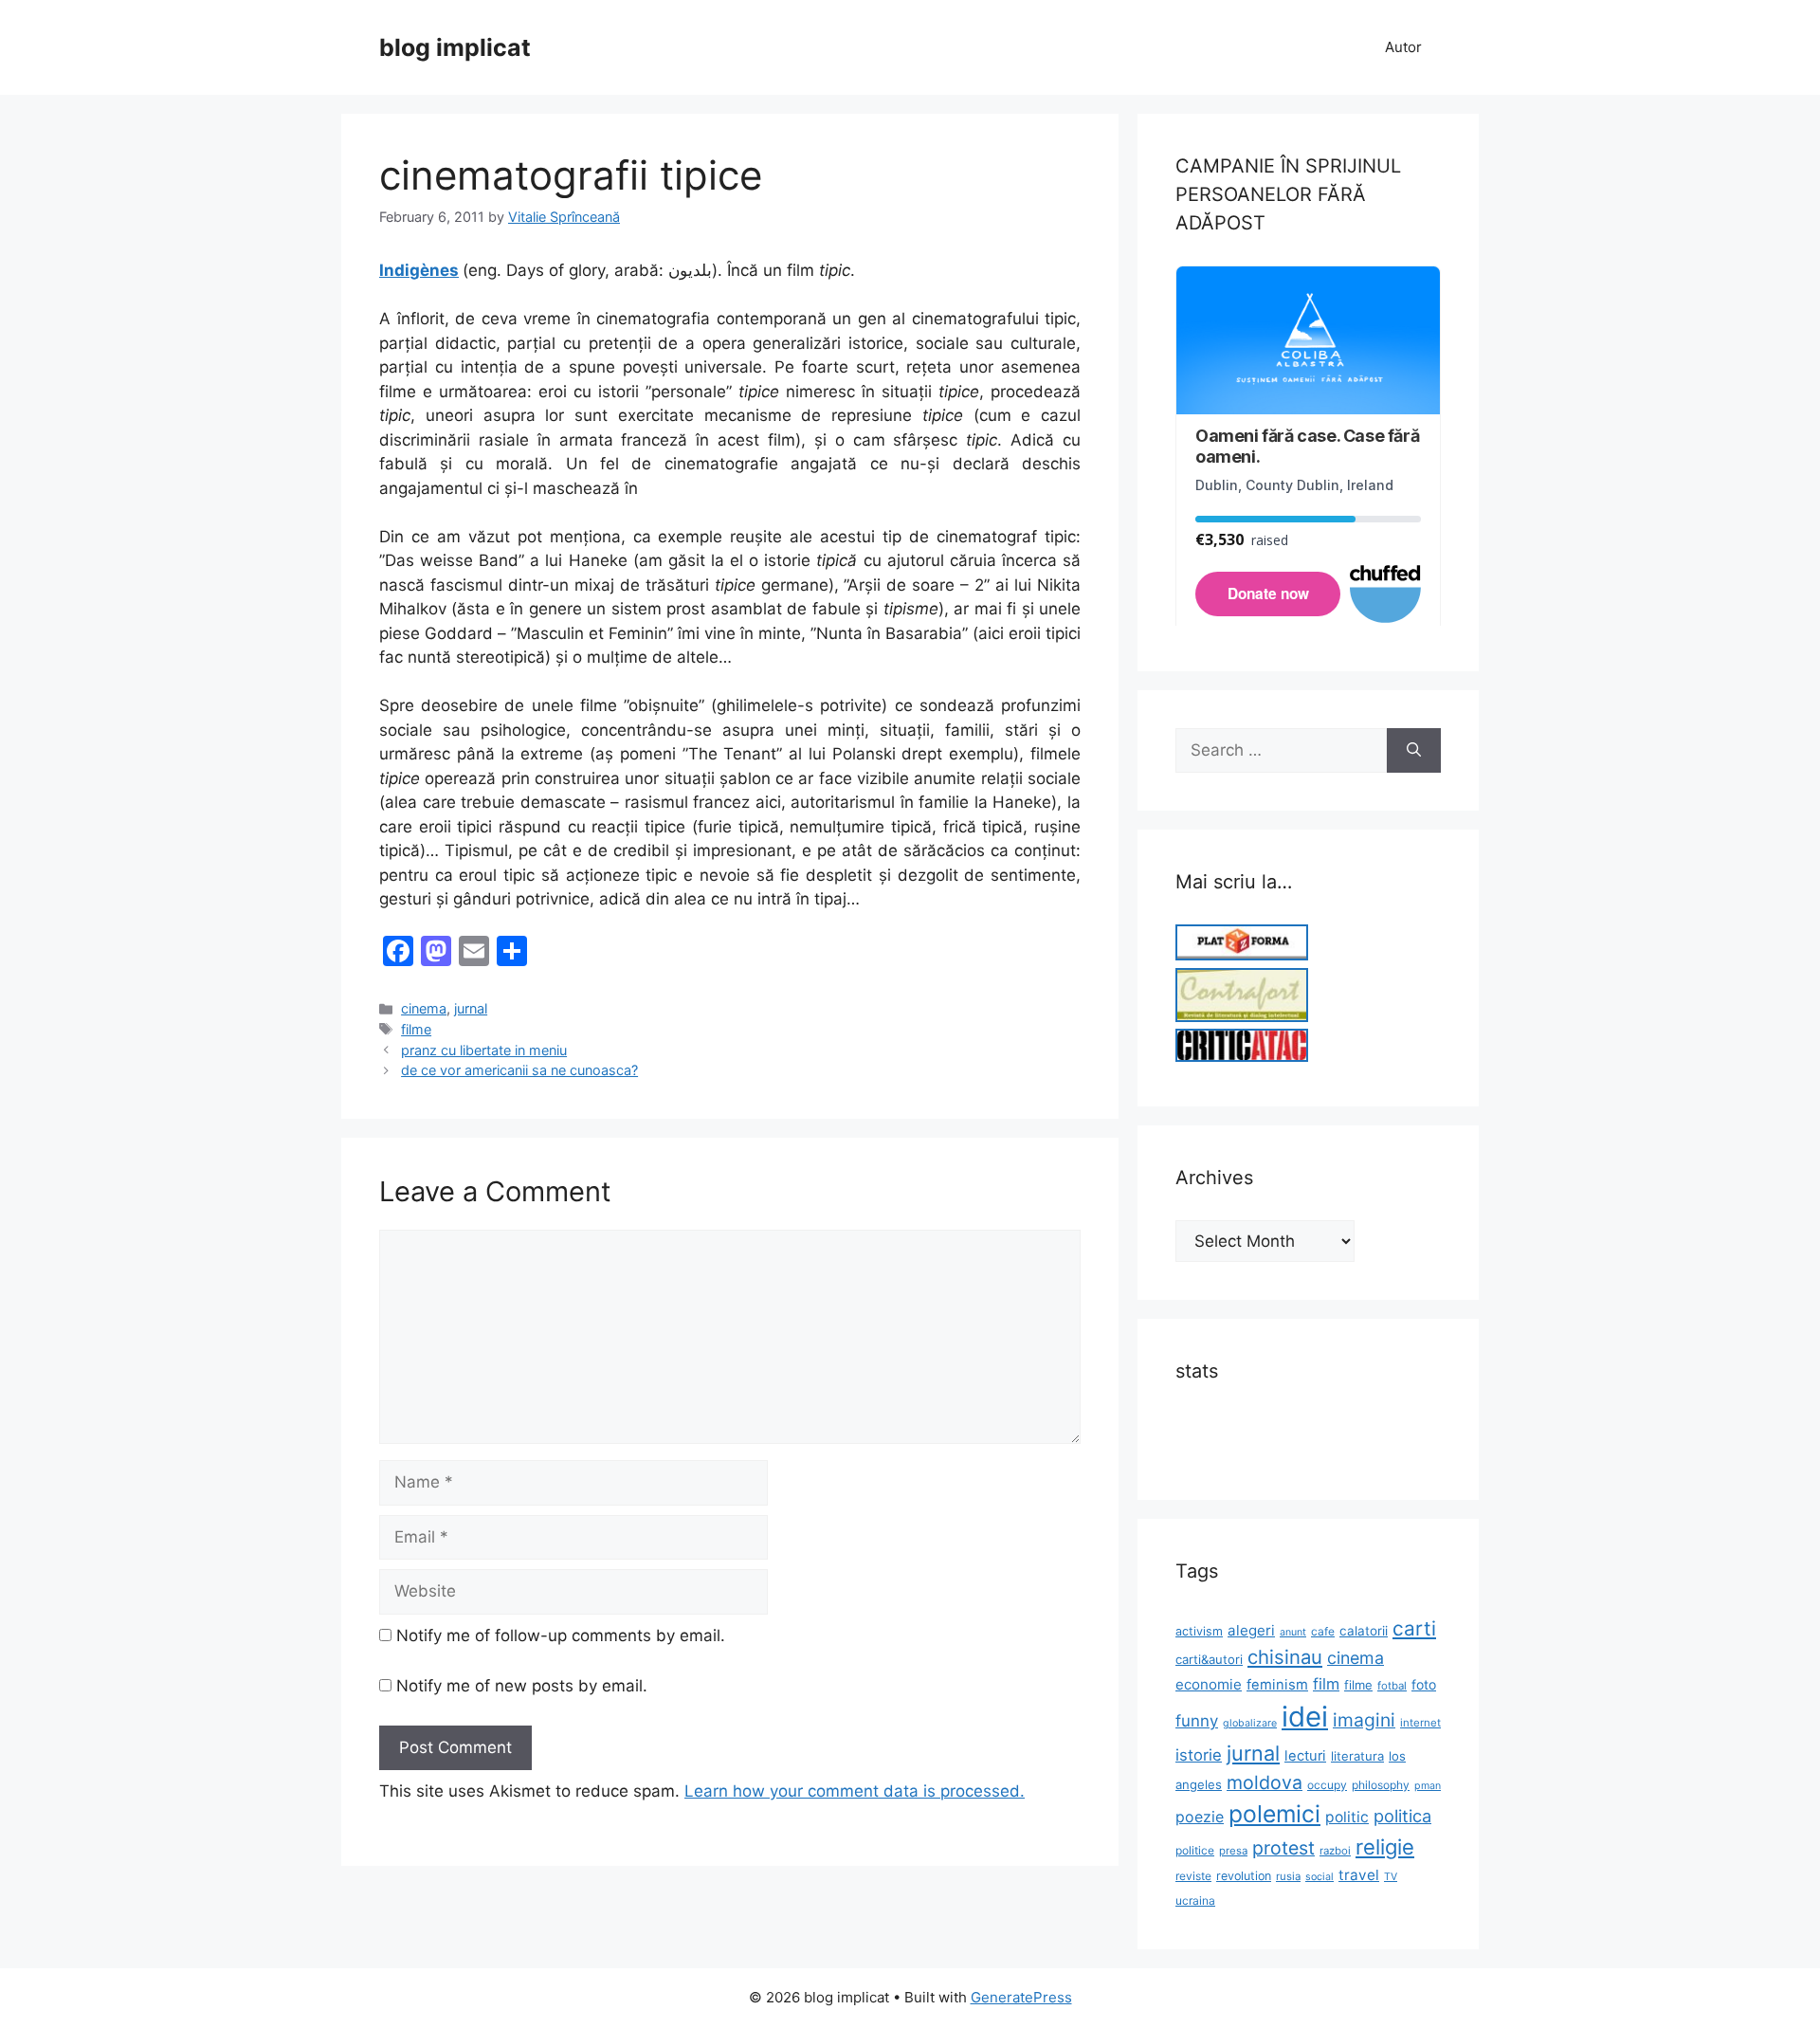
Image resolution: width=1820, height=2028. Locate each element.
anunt (1293, 1632)
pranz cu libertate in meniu (484, 1050)
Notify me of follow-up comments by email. (561, 1635)
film (1326, 1684)
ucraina (1195, 1900)
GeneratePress (1021, 1997)
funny (1197, 1721)
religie (1385, 1847)
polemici (1274, 1814)
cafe (1323, 1631)
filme (416, 1029)
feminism (1277, 1685)
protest (1283, 1848)
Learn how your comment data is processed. (855, 1791)
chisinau (1285, 1657)
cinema (424, 1008)
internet (1420, 1723)
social (1319, 1877)
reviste (1193, 1876)
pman (1428, 1786)
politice (1195, 1850)
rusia (1288, 1876)
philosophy (1381, 1785)
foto (1424, 1684)
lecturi (1305, 1756)
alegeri (1251, 1630)
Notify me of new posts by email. (522, 1686)
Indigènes (419, 270)
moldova (1265, 1782)
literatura (1357, 1756)
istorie (1199, 1755)
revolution (1244, 1876)
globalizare (1250, 1723)
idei (1305, 1717)
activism (1199, 1631)
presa (1233, 1851)
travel (1359, 1875)
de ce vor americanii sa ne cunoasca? (519, 1070)
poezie (1200, 1817)
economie (1209, 1684)
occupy (1327, 1785)
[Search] (1414, 751)
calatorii (1364, 1631)
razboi (1335, 1851)
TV (1391, 1877)
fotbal (1392, 1686)
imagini (1364, 1720)
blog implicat (455, 47)
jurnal (471, 1008)
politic (1347, 1817)
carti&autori (1209, 1659)
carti (1414, 1628)
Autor (1403, 47)
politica (1402, 1816)
